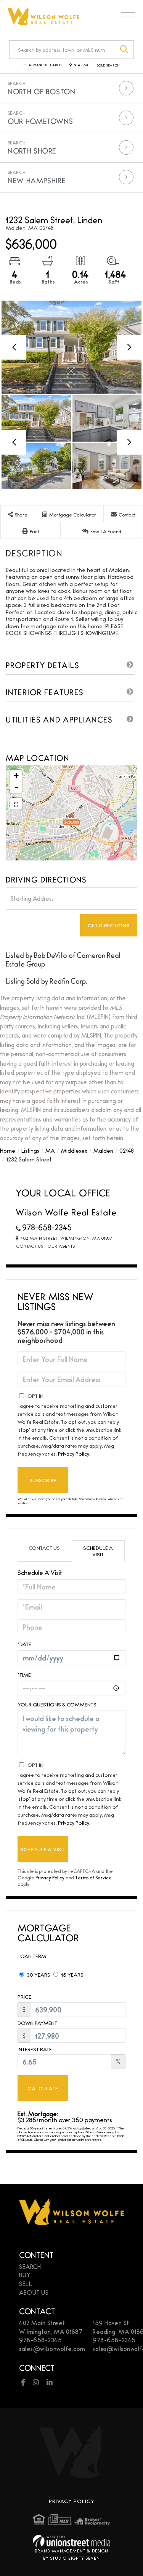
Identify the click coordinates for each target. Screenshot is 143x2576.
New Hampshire (36, 180)
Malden (103, 1150)
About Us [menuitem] (34, 2292)
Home (8, 1150)
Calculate (43, 2088)
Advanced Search (45, 65)
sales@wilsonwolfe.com (52, 2349)
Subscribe (43, 1480)
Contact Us (30, 1246)
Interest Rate (35, 2049)
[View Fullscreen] (16, 804)
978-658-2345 (47, 1227)
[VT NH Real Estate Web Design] (71, 2541)
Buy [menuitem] (25, 2275)
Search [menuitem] (30, 2266)
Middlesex (74, 1150)
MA (50, 1150)
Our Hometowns (40, 121)
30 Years (38, 1974)
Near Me (82, 65)
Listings (30, 1150)
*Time (24, 1675)
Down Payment (37, 2023)
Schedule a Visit (98, 1551)
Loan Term (32, 1956)
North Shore (32, 151)
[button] (125, 50)
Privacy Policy (74, 1453)
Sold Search (108, 65)
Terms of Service (93, 1877)
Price (24, 1997)
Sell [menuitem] (26, 2284)
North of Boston (42, 91)
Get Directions (109, 925)
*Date (24, 1644)
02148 (127, 1150)
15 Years (72, 1974)
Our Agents (61, 1246)
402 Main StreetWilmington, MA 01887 (51, 2327)
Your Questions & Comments (57, 1704)
